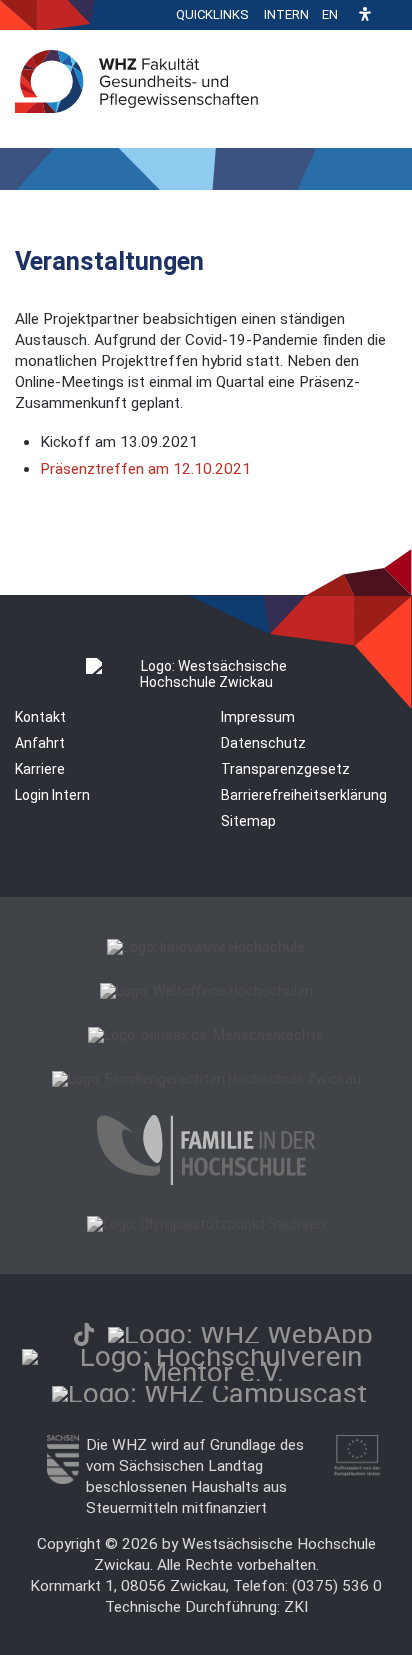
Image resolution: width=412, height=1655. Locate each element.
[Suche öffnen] (392, 15)
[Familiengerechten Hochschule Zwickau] (206, 1079)
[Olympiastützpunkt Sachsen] (206, 1224)
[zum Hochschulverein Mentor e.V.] (213, 1372)
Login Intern (52, 795)
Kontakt (40, 717)
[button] (365, 15)
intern (286, 14)
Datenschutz (263, 743)
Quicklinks (212, 14)
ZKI (296, 1607)
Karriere (40, 769)
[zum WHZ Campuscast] (209, 1393)
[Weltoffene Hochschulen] (206, 991)
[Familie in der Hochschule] (206, 1180)
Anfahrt (40, 743)
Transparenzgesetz (285, 769)
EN (330, 14)
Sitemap (248, 821)
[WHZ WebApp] (240, 1334)
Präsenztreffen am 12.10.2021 (145, 469)
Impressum (258, 717)
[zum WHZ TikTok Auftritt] (84, 1334)
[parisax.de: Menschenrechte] (206, 1035)
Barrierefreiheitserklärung (304, 795)
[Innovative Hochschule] (206, 947)
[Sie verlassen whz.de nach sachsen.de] (63, 1479)
